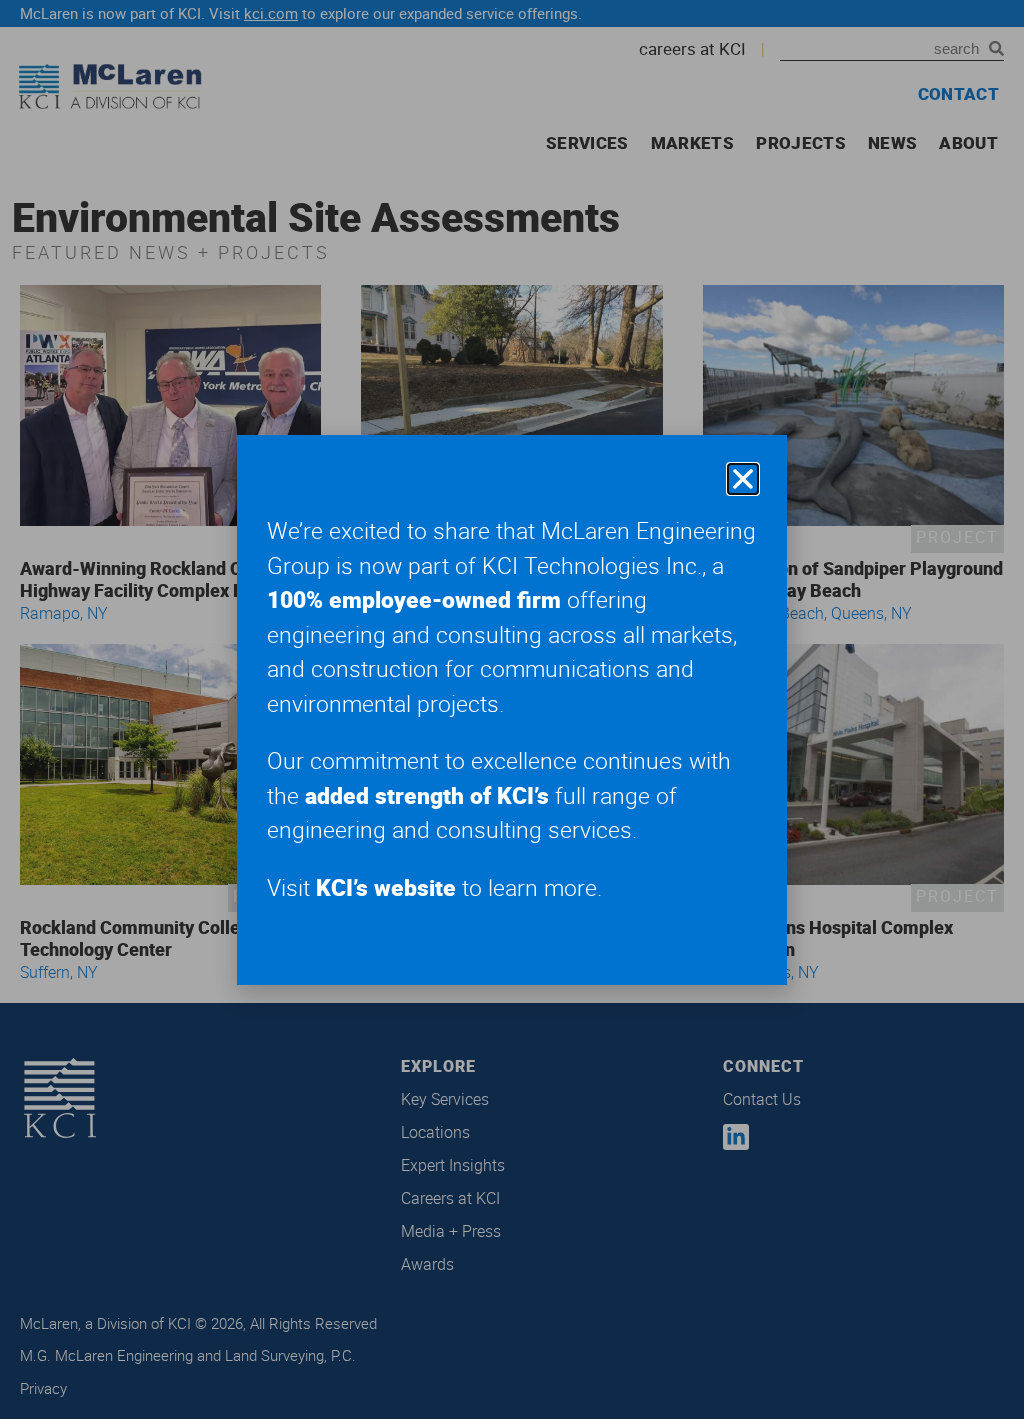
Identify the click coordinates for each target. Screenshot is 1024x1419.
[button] (743, 479)
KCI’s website (386, 887)
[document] (512, 709)
